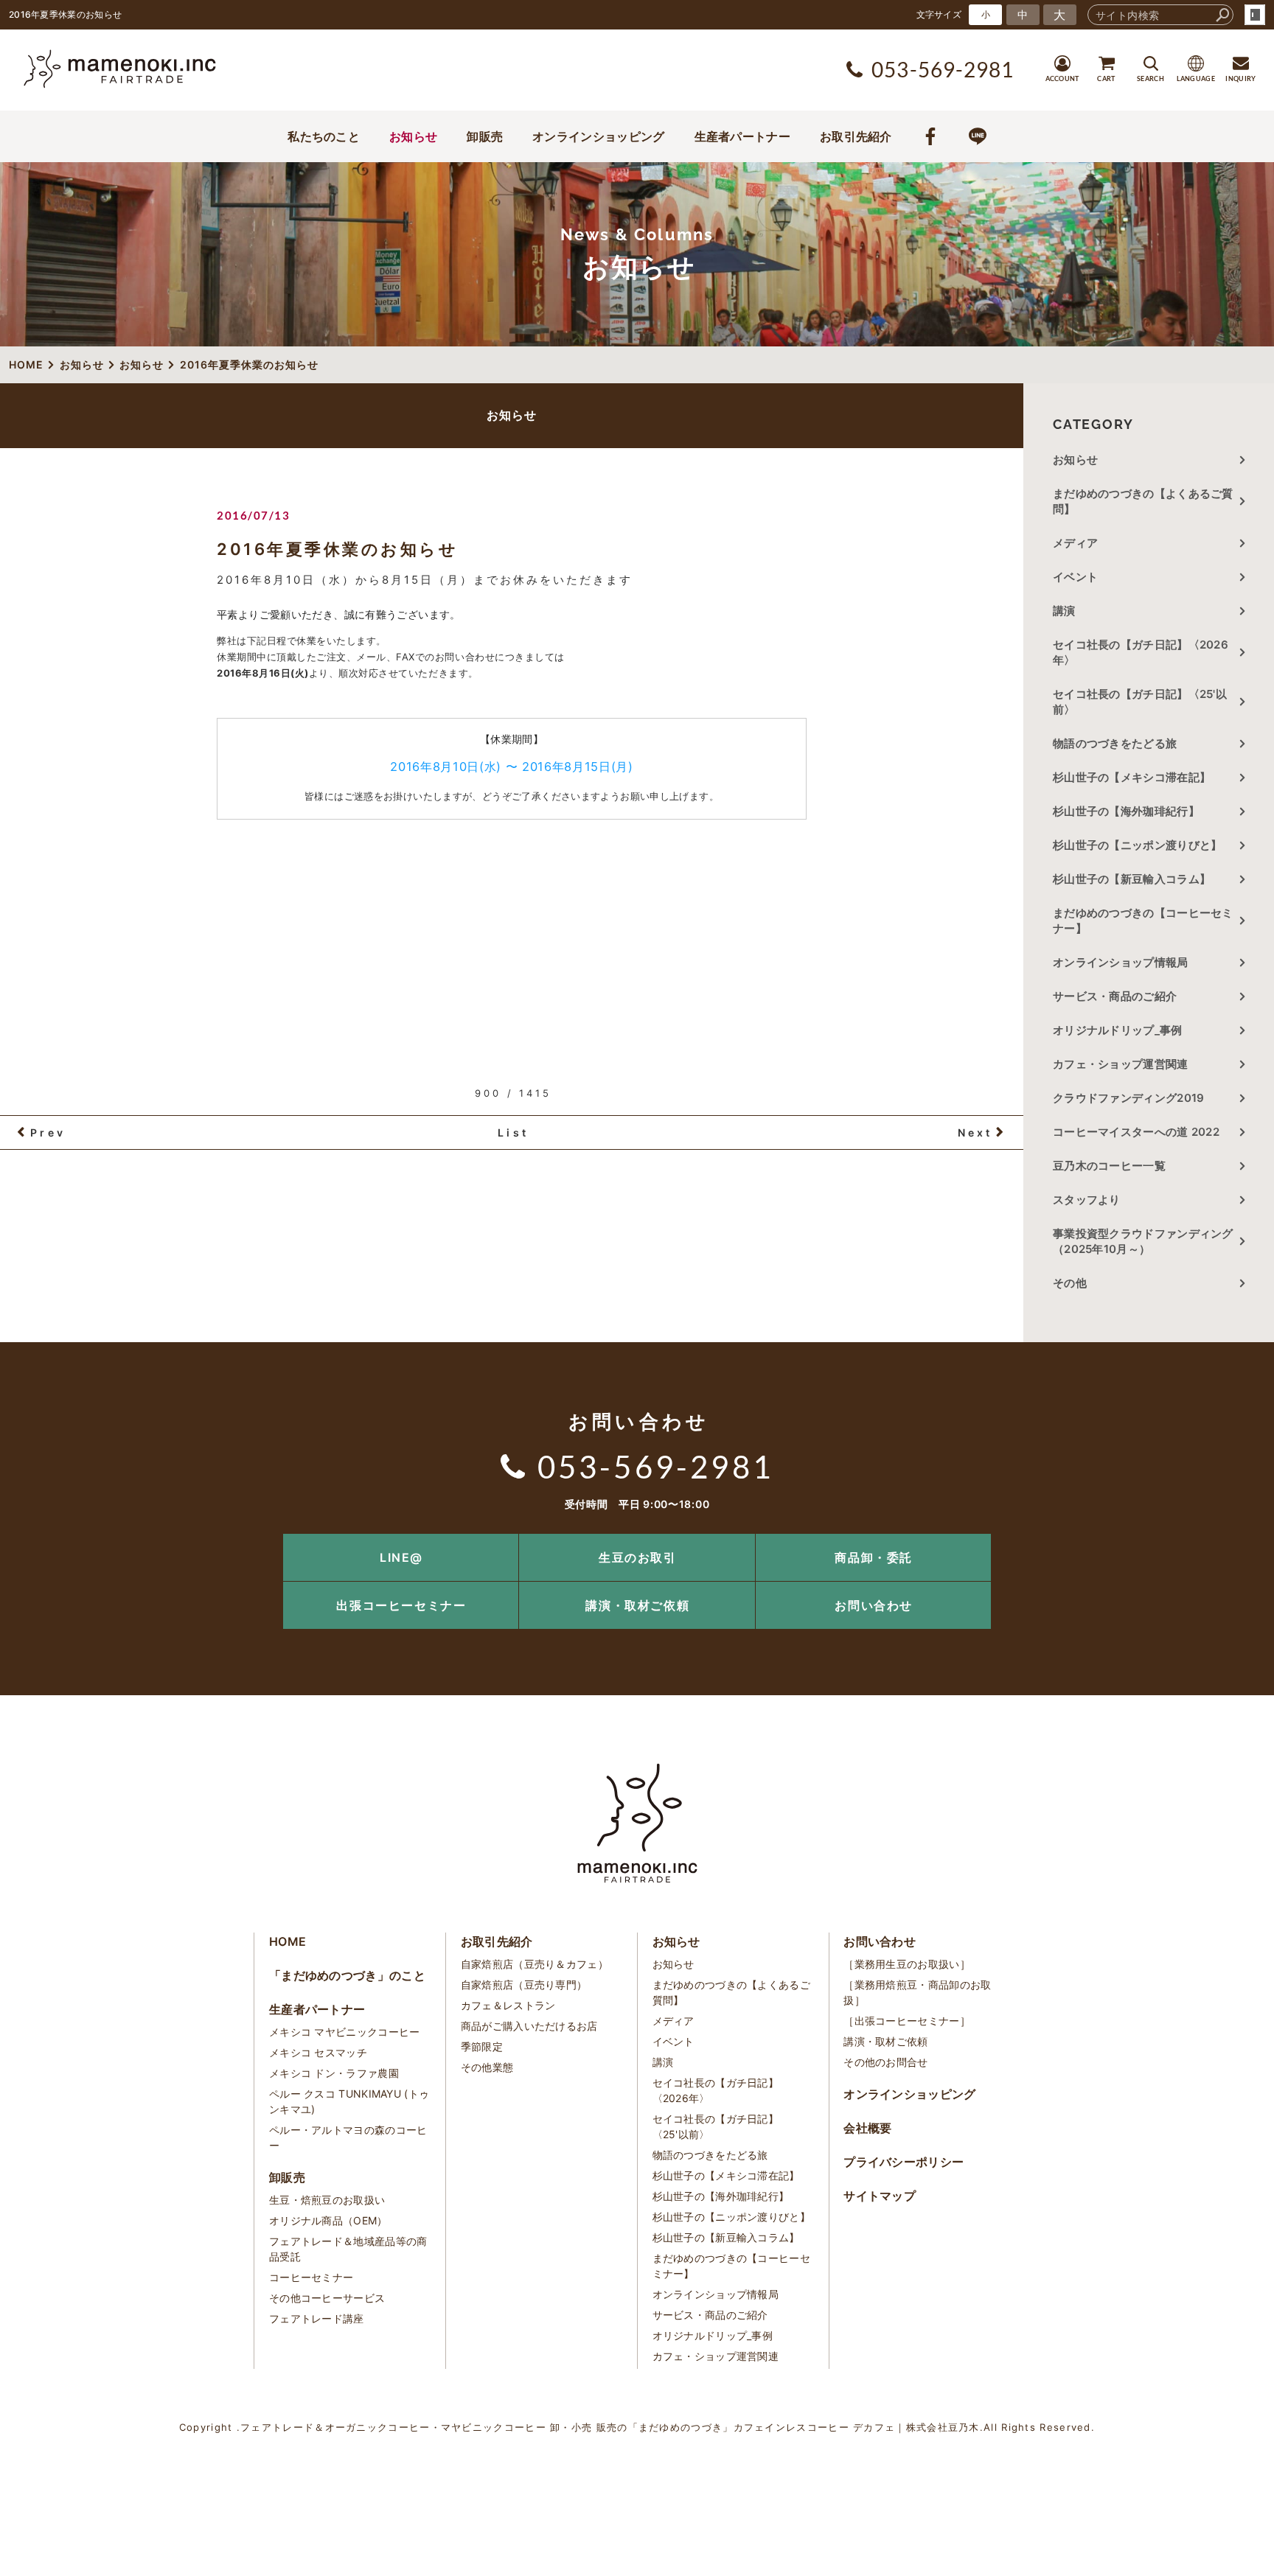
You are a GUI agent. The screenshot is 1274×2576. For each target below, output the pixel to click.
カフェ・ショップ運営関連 (1121, 1064)
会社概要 (867, 2128)
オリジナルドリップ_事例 (1118, 1030)
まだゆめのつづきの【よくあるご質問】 (1143, 501)
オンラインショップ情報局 (1121, 962)
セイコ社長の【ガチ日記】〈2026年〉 (1141, 652)
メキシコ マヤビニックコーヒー (345, 2032)
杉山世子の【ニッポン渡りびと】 (1138, 845)
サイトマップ (880, 2196)
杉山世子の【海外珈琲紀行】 (1126, 811)
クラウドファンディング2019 (1129, 1098)
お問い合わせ (874, 1605)
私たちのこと (324, 136)
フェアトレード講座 (317, 2318)
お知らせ (413, 136)
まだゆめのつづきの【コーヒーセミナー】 (1143, 921)
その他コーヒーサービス (327, 2298)
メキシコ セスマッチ (318, 2052)
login (1255, 15)
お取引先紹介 (856, 136)
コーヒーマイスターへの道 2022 (1136, 1132)
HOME (288, 1941)
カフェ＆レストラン (508, 2005)
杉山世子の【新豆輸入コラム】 (1132, 879)
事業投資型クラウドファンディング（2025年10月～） (1143, 1241)
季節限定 (482, 2046)
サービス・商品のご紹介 (1115, 996)
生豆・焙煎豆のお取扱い (327, 2200)
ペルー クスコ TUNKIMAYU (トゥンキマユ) (349, 2101)
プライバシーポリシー (904, 2162)
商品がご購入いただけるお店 (529, 2026)
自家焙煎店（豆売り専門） (524, 1985)
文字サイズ (939, 14)
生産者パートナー (742, 136)
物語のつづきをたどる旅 (1115, 743)
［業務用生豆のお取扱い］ (907, 1964)
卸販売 (485, 136)
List (513, 1132)
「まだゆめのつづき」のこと (347, 1975)
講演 (1064, 611)
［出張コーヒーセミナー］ (907, 2021)
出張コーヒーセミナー (401, 1605)
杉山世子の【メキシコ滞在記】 (1132, 777)
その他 (1075, 1283)
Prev (48, 1132)
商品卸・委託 (874, 1557)
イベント (1075, 577)
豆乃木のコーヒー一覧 (1109, 1166)
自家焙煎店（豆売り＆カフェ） (535, 1964)
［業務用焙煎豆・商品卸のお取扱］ (917, 1992)
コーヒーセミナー (311, 2277)
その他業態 (487, 2067)
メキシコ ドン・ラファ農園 (334, 2073)
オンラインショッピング (598, 136)
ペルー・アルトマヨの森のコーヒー (348, 2137)
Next (975, 1132)
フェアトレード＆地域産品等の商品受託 (348, 2249)
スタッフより (1087, 1200)
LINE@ (401, 1557)
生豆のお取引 (638, 1557)
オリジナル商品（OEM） (328, 2220)
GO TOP (1230, 1539)
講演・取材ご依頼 (637, 1605)
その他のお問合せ (885, 2062)
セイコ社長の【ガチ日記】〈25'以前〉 (1140, 702)
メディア (1075, 543)
